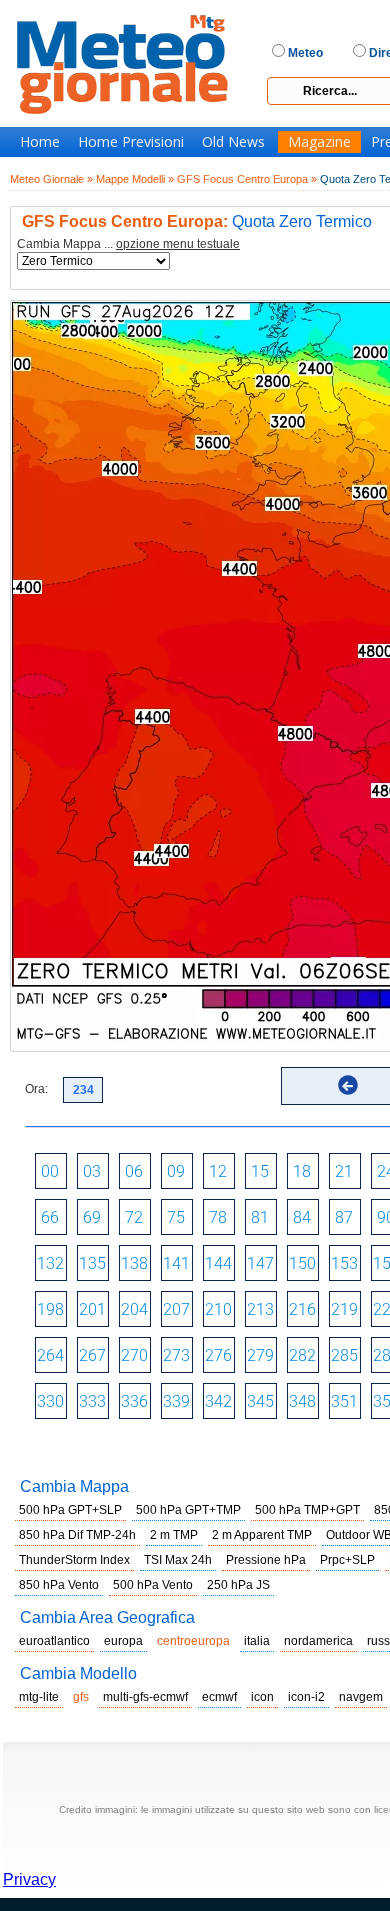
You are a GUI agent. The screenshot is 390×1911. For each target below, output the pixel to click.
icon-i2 (306, 1697)
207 (176, 1309)
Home (40, 142)
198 (50, 1309)
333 (92, 1401)
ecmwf (219, 1697)
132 (50, 1263)
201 (92, 1309)
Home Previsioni (131, 142)
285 (344, 1355)
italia (257, 1641)
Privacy (29, 1879)
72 (134, 1217)
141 (176, 1263)
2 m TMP (174, 1535)
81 (260, 1217)
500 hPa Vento (153, 1585)
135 (92, 1263)
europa (123, 1641)
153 (344, 1263)
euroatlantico (54, 1641)
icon (262, 1697)
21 (344, 1171)
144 (218, 1263)
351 (344, 1401)
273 (176, 1355)
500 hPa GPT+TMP (188, 1510)
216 (302, 1309)
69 (92, 1217)
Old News (233, 142)
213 (260, 1309)
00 (50, 1171)
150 (302, 1263)
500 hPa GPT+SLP (70, 1510)
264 (50, 1355)
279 (260, 1355)
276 (218, 1355)
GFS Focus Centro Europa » (247, 179)
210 (218, 1309)
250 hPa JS (238, 1585)
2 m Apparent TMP (262, 1535)
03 (92, 1171)
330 (50, 1401)
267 (92, 1355)
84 (302, 1217)
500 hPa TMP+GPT (307, 1510)
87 (344, 1217)
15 (260, 1171)
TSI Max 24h (178, 1560)
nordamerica (318, 1641)
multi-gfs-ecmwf (145, 1697)
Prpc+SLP (347, 1560)
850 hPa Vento (59, 1585)
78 (218, 1217)
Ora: (36, 1089)
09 (176, 1171)
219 (344, 1309)
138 (134, 1263)
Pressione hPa (266, 1560)
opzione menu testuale (178, 244)
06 (134, 1171)
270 (134, 1355)
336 (134, 1401)
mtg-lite (39, 1697)
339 (176, 1401)
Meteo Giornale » (51, 179)
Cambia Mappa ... (128, 244)
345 (260, 1401)
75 (176, 1217)
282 (302, 1355)
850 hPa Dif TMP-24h (77, 1535)
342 (218, 1401)
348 (302, 1401)
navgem (361, 1697)
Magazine (319, 142)
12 (218, 1171)
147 (260, 1263)
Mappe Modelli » (135, 179)
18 (302, 1171)
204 (134, 1309)
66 (50, 1217)
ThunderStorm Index (74, 1560)
